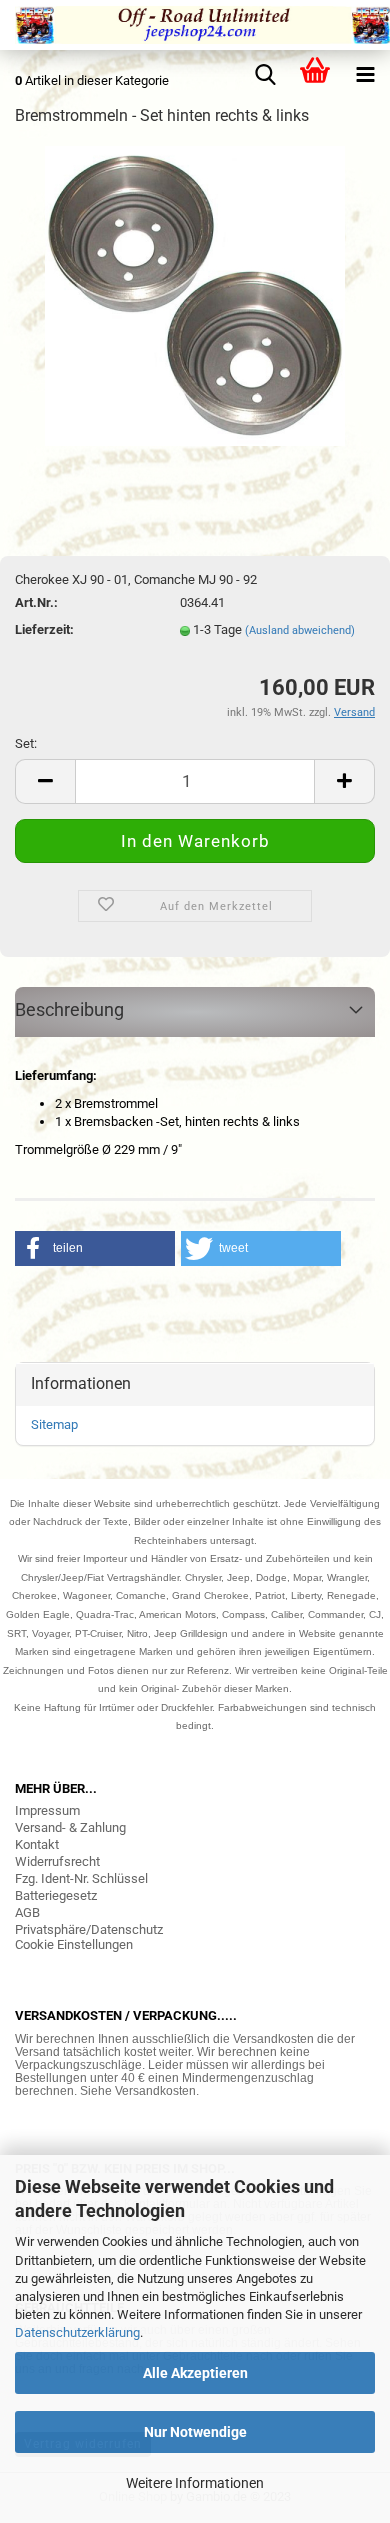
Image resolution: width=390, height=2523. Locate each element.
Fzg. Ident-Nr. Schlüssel (81, 1878)
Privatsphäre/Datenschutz (89, 1929)
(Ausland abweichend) (300, 630)
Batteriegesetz (56, 1895)
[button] (95, 1248)
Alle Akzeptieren (195, 2373)
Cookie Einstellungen (74, 1944)
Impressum (47, 1810)
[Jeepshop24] (195, 25)
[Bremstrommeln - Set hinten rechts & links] (195, 294)
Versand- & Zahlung (70, 1827)
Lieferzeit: (44, 629)
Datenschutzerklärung (77, 2332)
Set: (26, 743)
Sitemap (54, 1424)
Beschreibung (69, 1009)
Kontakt (37, 1844)
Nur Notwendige (195, 2432)
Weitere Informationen (195, 2483)
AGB (27, 1912)
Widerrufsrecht (57, 1861)
